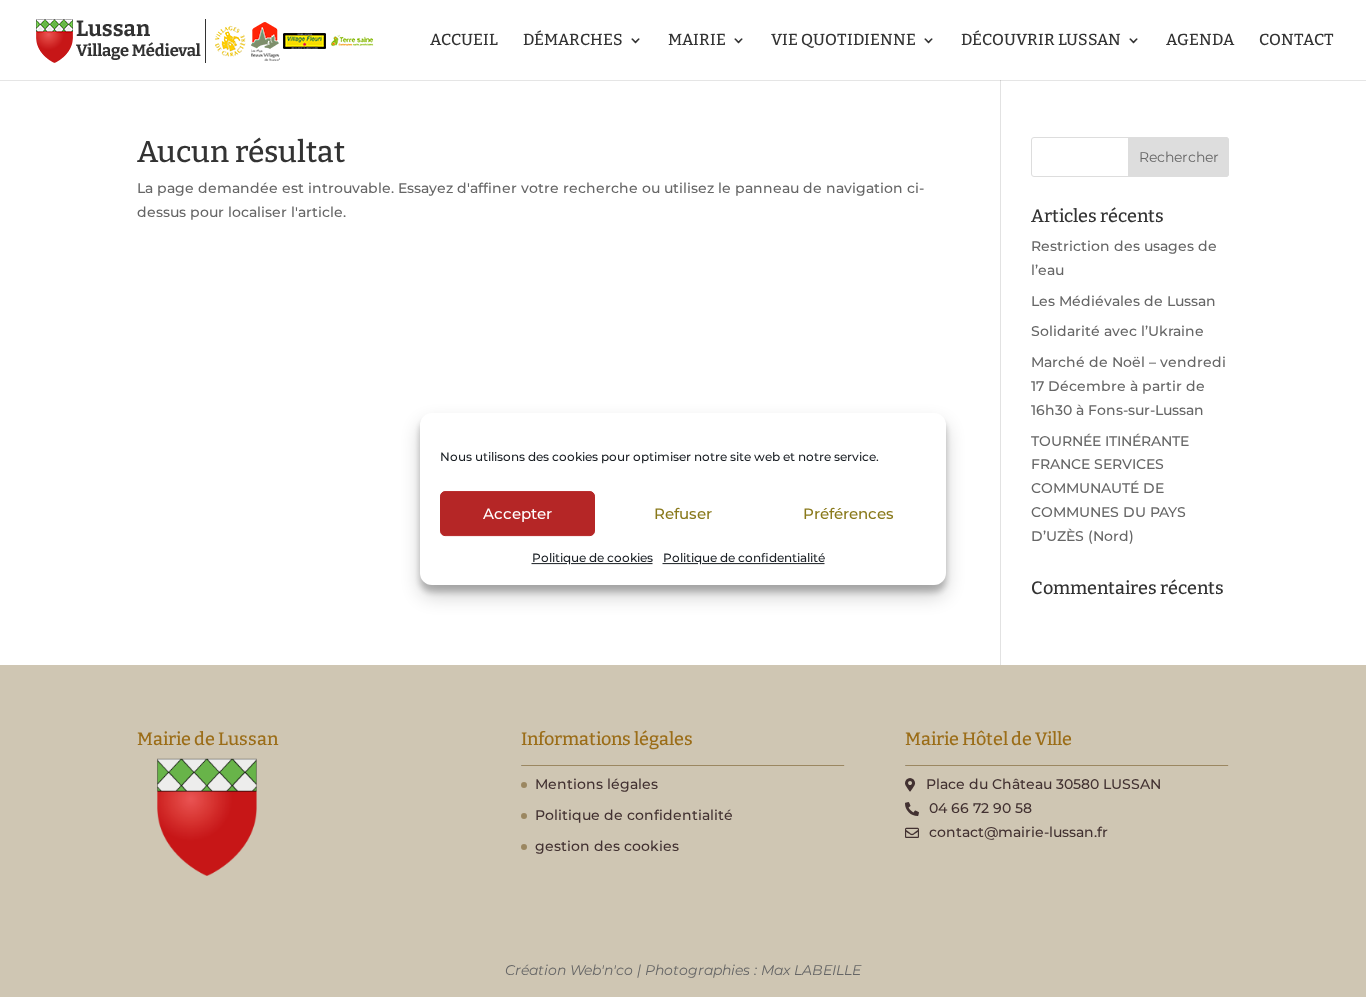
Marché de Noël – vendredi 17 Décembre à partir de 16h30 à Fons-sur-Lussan (1128, 386)
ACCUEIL (464, 41)
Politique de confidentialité (744, 557)
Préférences (848, 513)
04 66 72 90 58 (980, 808)
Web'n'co (601, 970)
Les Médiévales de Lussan (1123, 301)
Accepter (517, 513)
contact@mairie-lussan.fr (1018, 832)
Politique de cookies (592, 557)
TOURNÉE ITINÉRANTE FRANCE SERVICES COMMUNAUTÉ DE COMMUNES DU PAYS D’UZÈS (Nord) (1110, 488)
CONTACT (1296, 41)
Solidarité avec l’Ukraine (1117, 331)
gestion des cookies (607, 846)
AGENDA (1200, 41)
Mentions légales (596, 784)
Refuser (683, 513)
